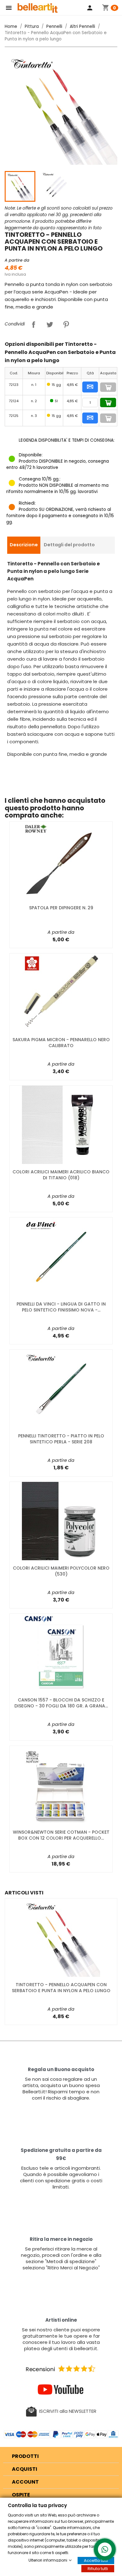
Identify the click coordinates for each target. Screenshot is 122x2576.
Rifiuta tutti (98, 2569)
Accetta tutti (96, 2560)
